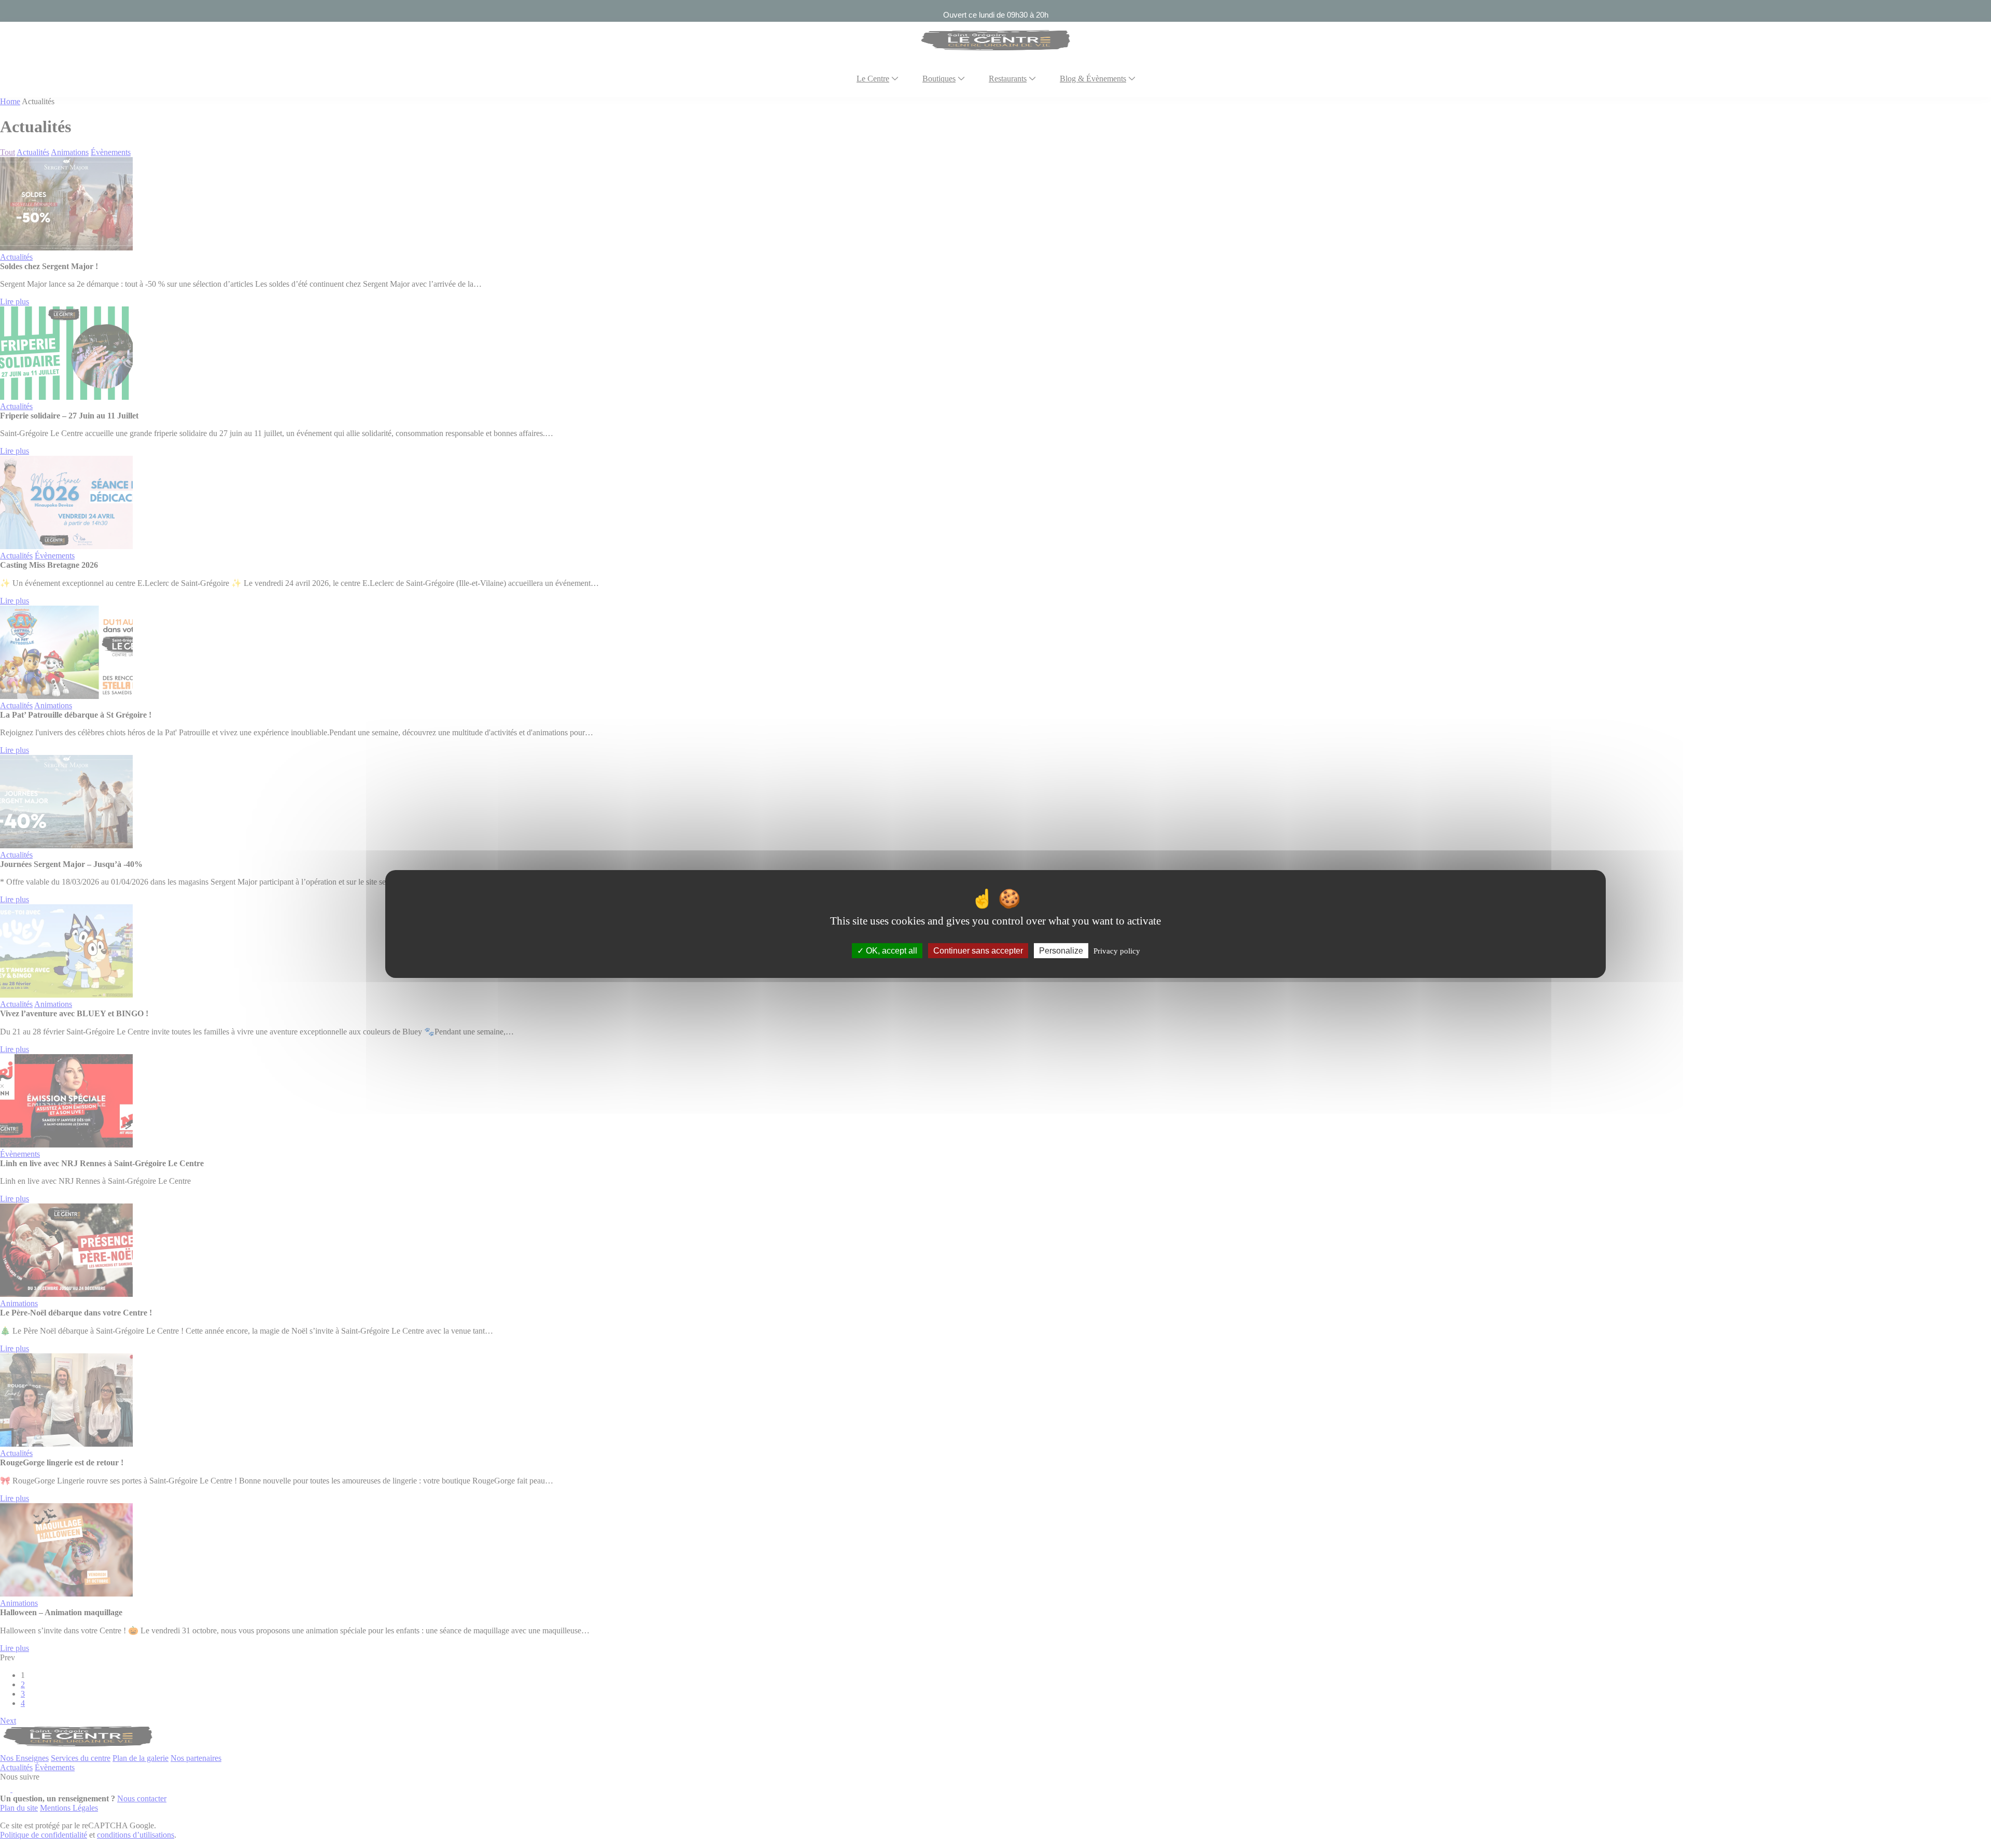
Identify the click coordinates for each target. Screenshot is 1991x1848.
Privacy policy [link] (1117, 951)
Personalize (1061, 951)
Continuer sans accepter (978, 951)
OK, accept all (891, 951)
